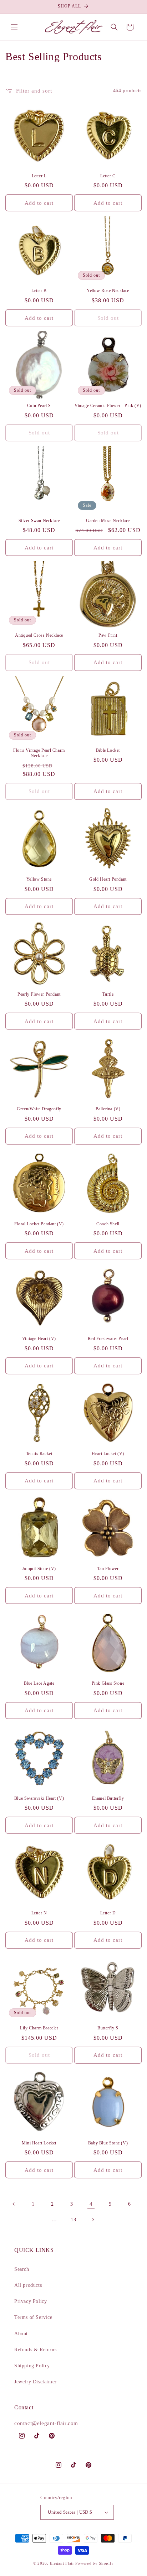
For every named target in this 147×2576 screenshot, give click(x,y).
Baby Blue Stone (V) (108, 2143)
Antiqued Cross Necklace (39, 635)
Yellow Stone (39, 879)
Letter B (39, 291)
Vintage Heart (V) (39, 1339)
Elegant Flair (62, 2563)
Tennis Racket (39, 1454)
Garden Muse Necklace (108, 521)
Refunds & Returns (35, 2350)
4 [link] (91, 2204)
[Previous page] (14, 2204)
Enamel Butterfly (108, 1798)
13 (73, 2220)
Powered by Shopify (95, 2563)
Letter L (39, 176)
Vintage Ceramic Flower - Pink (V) (108, 406)
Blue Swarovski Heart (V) (39, 1798)
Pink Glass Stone (108, 1683)
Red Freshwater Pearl (108, 1339)
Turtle (108, 994)
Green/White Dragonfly (39, 1109)
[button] (14, 27)
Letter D (108, 1913)
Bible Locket (108, 750)
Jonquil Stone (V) (39, 1569)
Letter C (108, 176)
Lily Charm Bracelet (39, 2028)
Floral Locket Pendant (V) (39, 1224)
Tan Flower (108, 1569)
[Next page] (93, 2220)
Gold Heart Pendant (108, 879)
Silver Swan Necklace (39, 521)
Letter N (39, 1913)
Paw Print (108, 635)
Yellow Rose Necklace (108, 291)
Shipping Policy (32, 2366)
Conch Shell (108, 1224)
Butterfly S (108, 2028)
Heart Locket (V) (108, 1454)
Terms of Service (33, 2317)
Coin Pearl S (39, 406)
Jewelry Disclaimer (36, 2382)
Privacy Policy (31, 2301)
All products (28, 2285)
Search (22, 2269)
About (21, 2334)
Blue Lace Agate (39, 1683)
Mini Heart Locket (39, 2143)
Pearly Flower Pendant (39, 994)
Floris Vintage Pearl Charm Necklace (39, 753)
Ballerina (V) (108, 1109)
